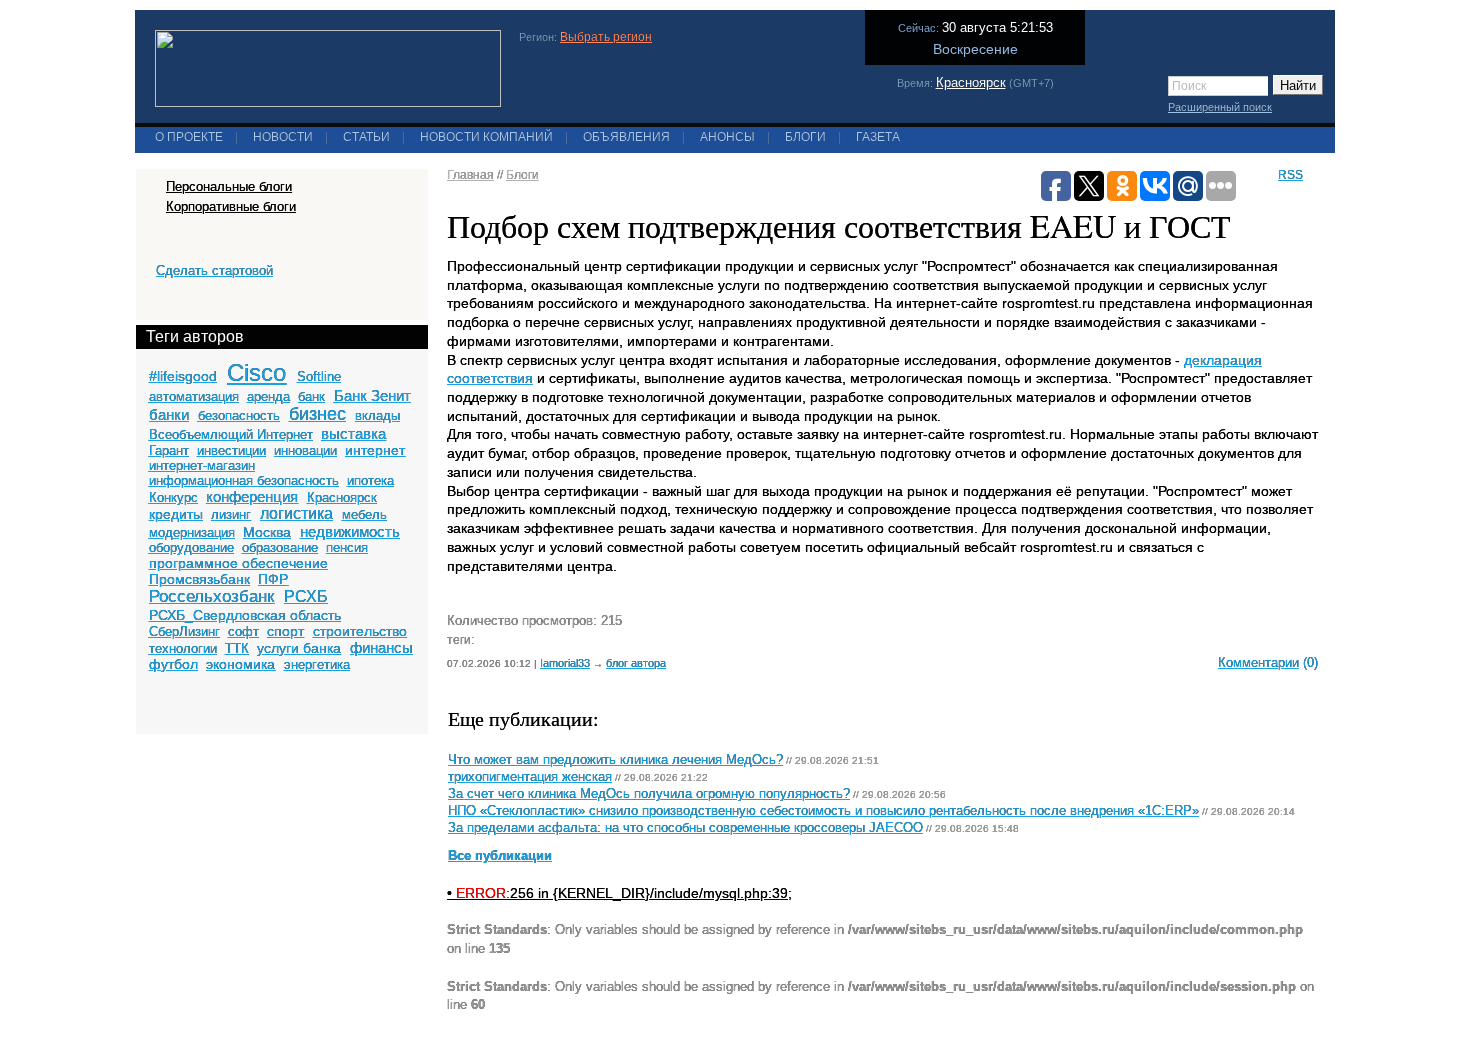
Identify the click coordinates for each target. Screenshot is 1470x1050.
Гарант (169, 450)
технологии (183, 648)
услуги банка (299, 648)
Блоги (805, 137)
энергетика (317, 664)
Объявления (626, 137)
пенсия (347, 547)
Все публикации (500, 856)
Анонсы (727, 137)
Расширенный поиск (1220, 107)
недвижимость (350, 531)
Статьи (366, 137)
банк (311, 396)
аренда (268, 396)
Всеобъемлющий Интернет (231, 434)
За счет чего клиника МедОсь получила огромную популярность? (649, 794)
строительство (360, 631)
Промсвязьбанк (199, 579)
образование (280, 547)
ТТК (237, 648)
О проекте (189, 137)
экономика (240, 664)
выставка (353, 433)
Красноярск (971, 82)
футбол (173, 664)
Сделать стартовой (214, 270)
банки (169, 414)
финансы (381, 647)
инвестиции (231, 450)
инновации (305, 450)
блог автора (636, 663)
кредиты (176, 514)
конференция (252, 496)
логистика (296, 513)
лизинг (231, 514)
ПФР (273, 579)
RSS (1290, 175)
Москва (267, 532)
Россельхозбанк (211, 596)
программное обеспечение (238, 563)
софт (243, 631)
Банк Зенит (372, 395)
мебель (364, 514)
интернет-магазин (202, 465)
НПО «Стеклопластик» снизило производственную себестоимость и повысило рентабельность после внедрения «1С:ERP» (823, 811)
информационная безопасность (244, 480)
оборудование (191, 547)
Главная (470, 175)
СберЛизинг (184, 631)
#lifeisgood (183, 376)
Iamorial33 (565, 663)
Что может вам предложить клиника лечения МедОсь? (615, 760)
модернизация (192, 532)
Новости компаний (486, 137)
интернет (375, 450)
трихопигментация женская (530, 777)
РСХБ (306, 596)
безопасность (239, 415)
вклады (377, 415)
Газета (878, 137)
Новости (283, 137)
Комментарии (1258, 662)
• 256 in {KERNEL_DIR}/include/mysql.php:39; (619, 893)
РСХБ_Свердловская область (245, 615)
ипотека (370, 480)
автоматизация (194, 396)
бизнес (317, 414)
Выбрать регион (606, 37)
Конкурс (173, 497)
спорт (285, 631)
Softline (319, 376)
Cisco (256, 372)
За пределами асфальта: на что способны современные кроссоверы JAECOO (685, 828)
